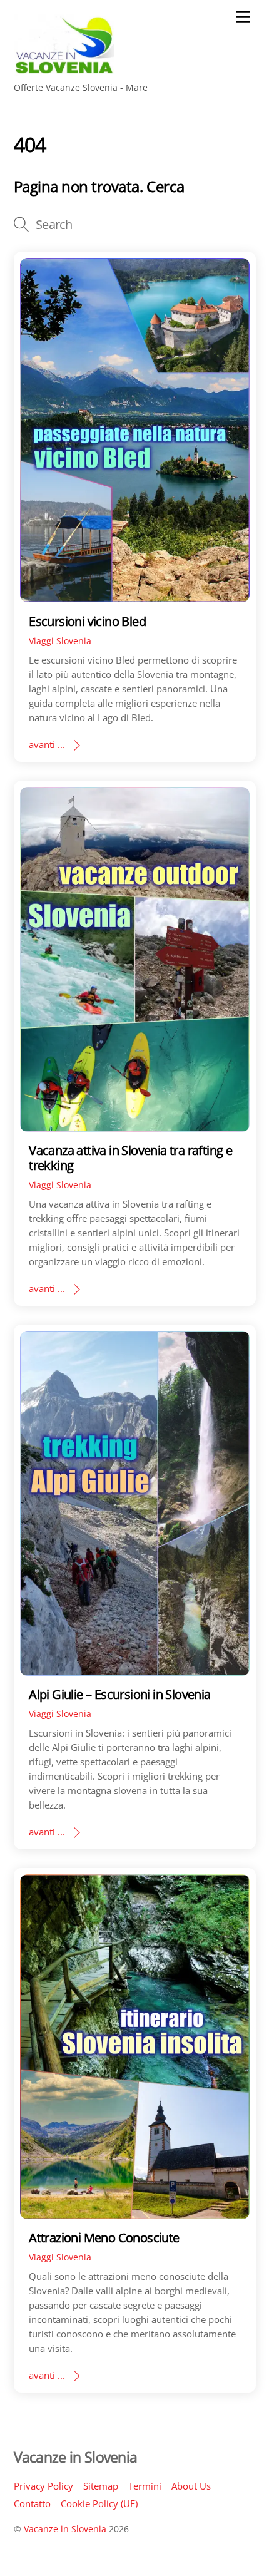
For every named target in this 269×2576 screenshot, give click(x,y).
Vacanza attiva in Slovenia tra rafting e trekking (130, 1158)
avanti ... (47, 744)
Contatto (32, 2503)
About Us (191, 2486)
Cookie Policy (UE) (99, 2503)
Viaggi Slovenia (60, 641)
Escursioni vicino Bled (87, 621)
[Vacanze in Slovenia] (64, 70)
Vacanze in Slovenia (65, 2529)
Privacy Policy (43, 2486)
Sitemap (101, 2486)
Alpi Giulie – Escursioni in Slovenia (120, 1694)
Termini (145, 2486)
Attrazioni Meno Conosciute (104, 2238)
